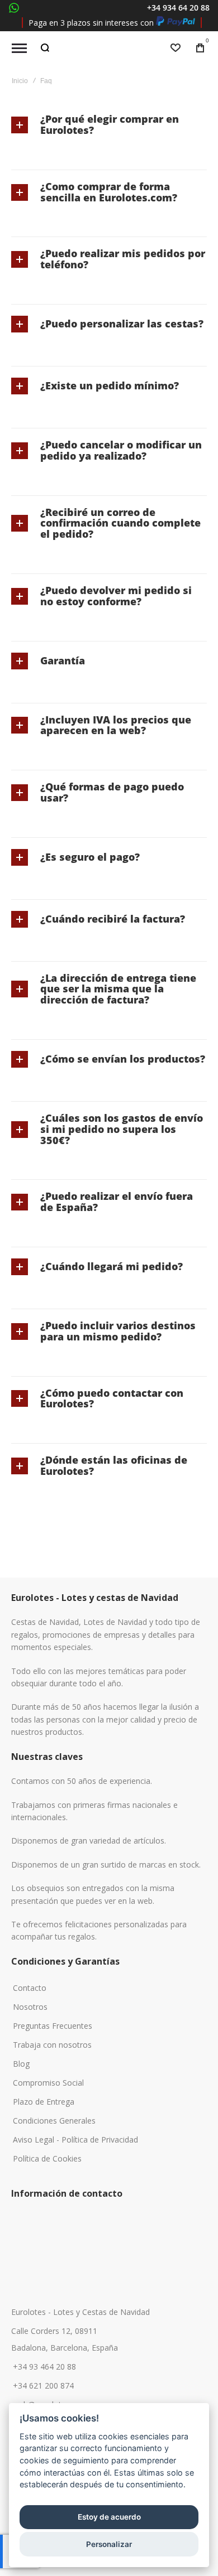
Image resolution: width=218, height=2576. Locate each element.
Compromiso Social (48, 2083)
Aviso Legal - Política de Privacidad (75, 2140)
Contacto (30, 1988)
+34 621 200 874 (43, 2386)
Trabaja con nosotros (52, 2045)
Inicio (20, 81)
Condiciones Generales (54, 2121)
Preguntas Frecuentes (53, 2026)
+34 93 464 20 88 (44, 2367)
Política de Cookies (47, 2159)
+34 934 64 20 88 (178, 8)
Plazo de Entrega (44, 2102)
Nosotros (30, 2007)
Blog (21, 2064)
